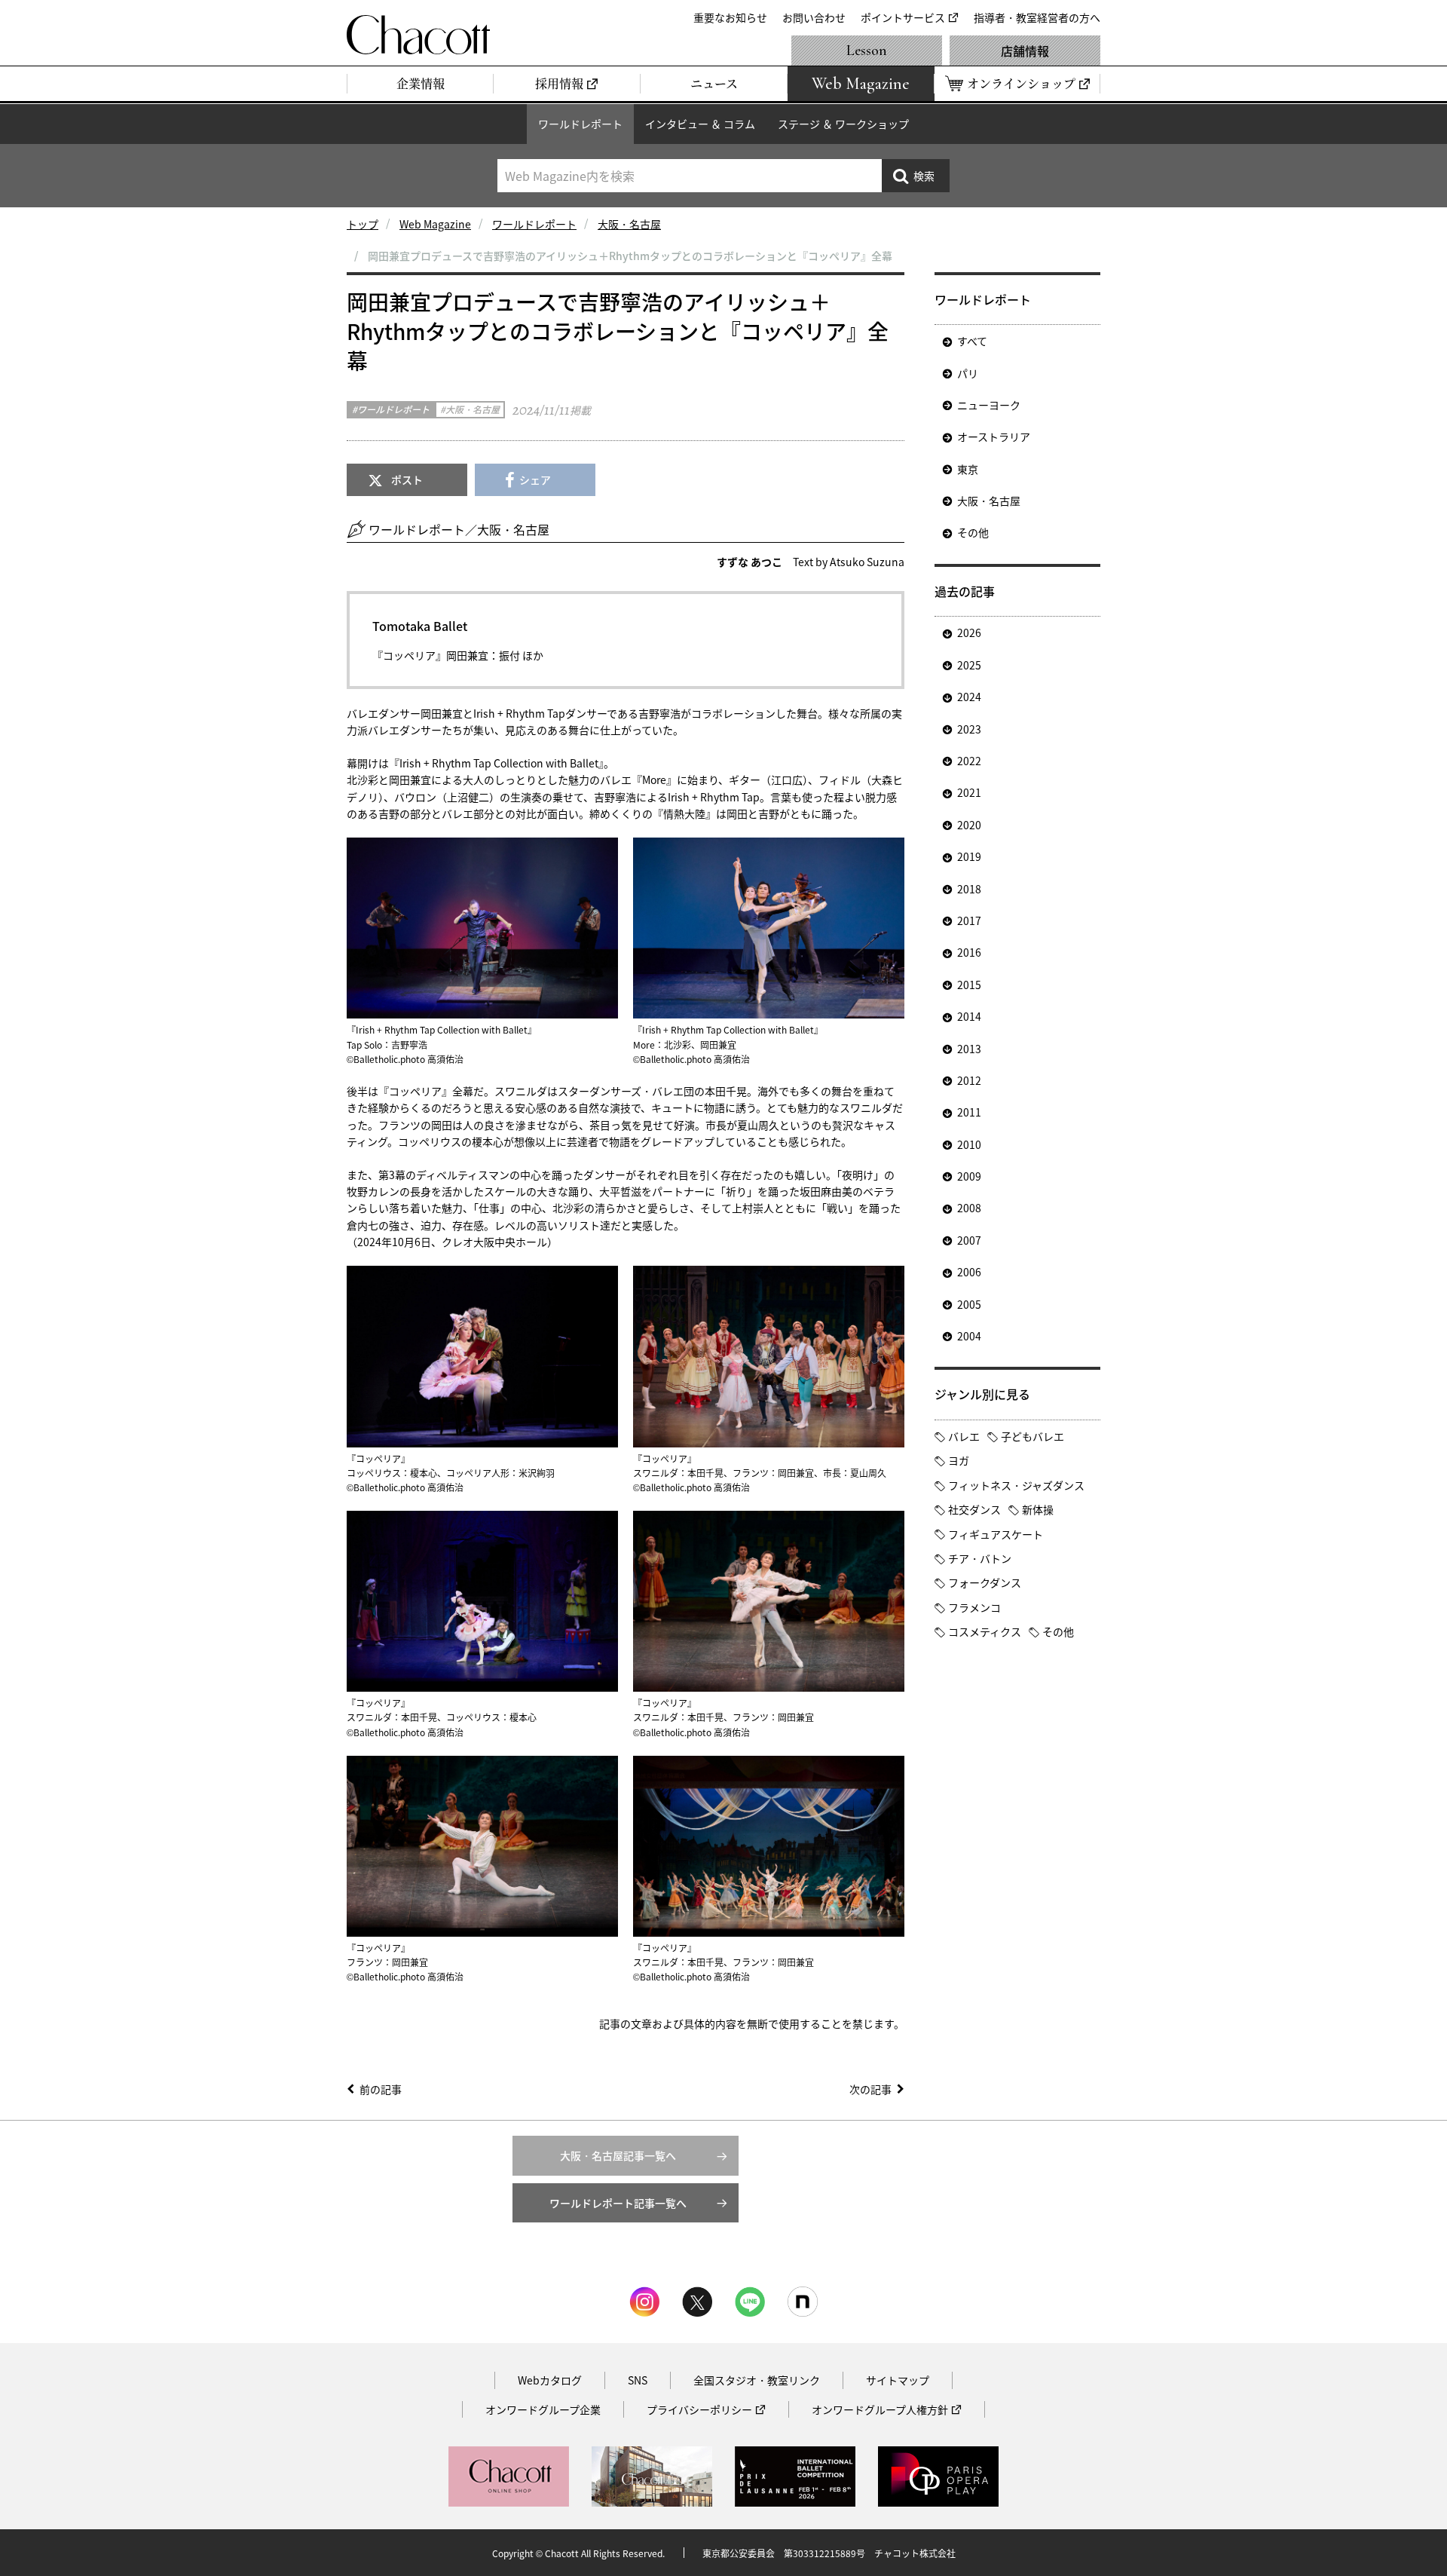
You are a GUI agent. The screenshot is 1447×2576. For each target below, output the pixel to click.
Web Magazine (435, 224)
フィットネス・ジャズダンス (1016, 1485)
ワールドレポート (580, 124)
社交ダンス (974, 1509)
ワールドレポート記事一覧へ (618, 2203)
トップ (363, 224)
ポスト (407, 479)
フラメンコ (974, 1607)
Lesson (867, 51)
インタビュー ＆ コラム (700, 124)
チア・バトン (980, 1558)
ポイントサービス (903, 17)
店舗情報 (1025, 51)
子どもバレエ (1032, 1436)
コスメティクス (985, 1631)
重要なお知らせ (730, 17)
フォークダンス (985, 1582)
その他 (973, 532)
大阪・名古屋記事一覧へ (618, 2155)
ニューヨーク (989, 405)
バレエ (964, 1436)
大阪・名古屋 (629, 224)
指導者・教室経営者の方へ (1037, 17)
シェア (535, 479)
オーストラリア (994, 436)
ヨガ (959, 1460)
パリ (968, 373)
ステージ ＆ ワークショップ (843, 124)
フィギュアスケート (996, 1534)
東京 (968, 469)
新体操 (1038, 1509)
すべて (972, 341)
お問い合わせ (814, 17)
